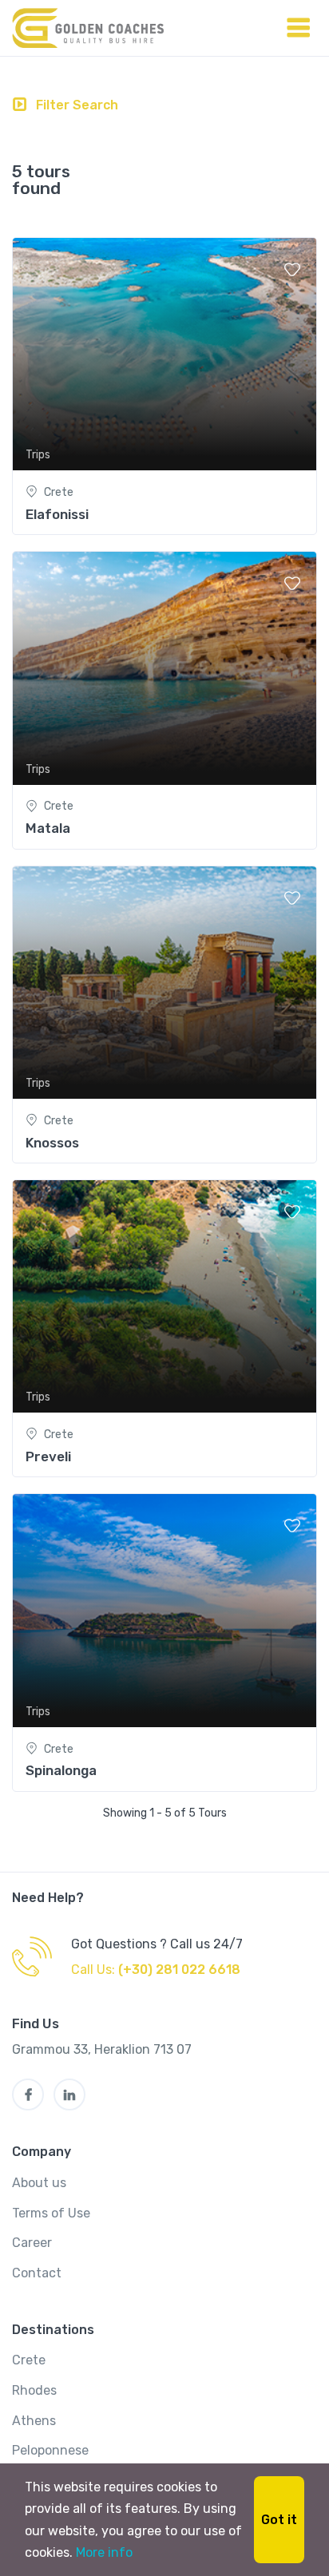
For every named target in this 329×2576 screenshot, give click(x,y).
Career (32, 2243)
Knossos (52, 1143)
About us (39, 2183)
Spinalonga (61, 1770)
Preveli (48, 1456)
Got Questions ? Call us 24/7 (157, 1944)
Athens (34, 2421)
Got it (279, 2520)
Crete (29, 2360)
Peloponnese (50, 2450)
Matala (48, 828)
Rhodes (34, 2390)
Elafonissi (57, 514)
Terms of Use (51, 2213)
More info (104, 2552)
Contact (37, 2273)
